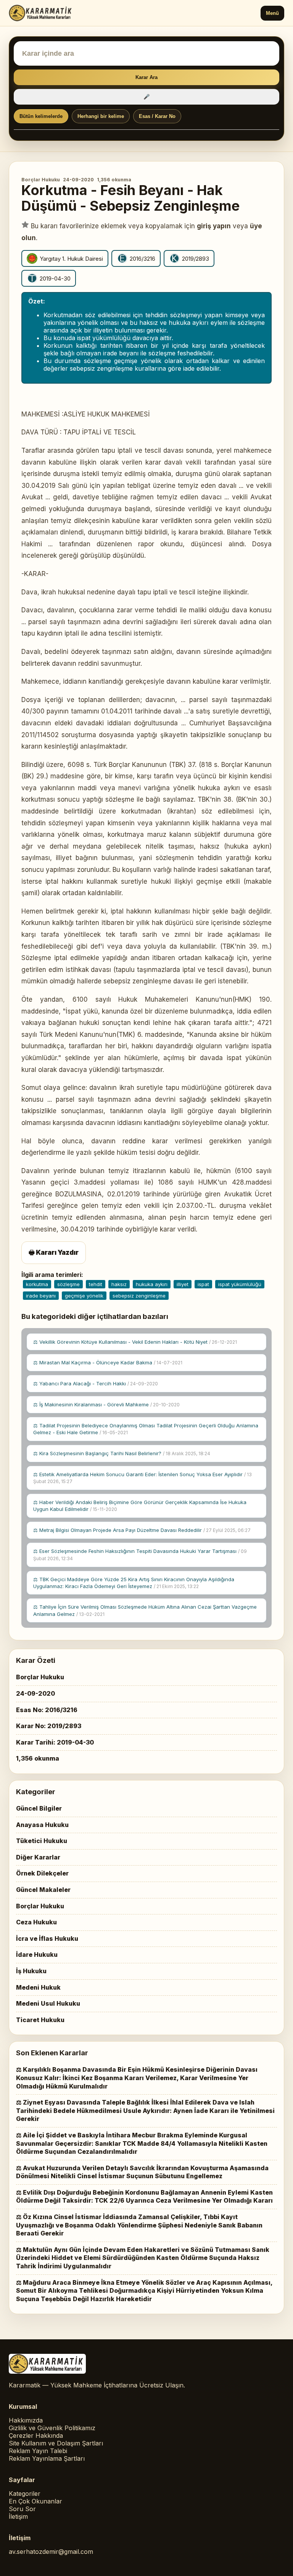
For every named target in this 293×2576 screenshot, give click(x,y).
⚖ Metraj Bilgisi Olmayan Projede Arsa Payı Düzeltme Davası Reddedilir (142, 1530)
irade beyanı (41, 1296)
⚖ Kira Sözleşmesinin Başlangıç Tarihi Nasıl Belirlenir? (122, 1453)
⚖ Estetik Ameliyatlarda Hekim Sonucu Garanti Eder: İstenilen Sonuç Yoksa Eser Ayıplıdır (142, 1478)
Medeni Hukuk (38, 1987)
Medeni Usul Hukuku (48, 2003)
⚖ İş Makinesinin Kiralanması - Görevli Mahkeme (106, 1404)
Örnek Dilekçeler (42, 1873)
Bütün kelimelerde (41, 116)
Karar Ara (146, 77)
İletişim (18, 2516)
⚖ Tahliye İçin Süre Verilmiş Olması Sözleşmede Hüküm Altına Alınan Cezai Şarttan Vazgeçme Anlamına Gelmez (145, 1610)
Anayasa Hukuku (42, 1825)
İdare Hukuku (37, 1955)
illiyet (183, 1284)
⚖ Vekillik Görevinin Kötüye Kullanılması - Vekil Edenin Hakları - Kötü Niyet (135, 1342)
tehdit (96, 1284)
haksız (119, 1284)
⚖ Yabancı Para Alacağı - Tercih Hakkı (96, 1383)
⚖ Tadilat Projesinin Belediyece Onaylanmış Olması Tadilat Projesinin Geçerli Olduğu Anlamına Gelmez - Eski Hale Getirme (146, 1429)
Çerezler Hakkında (36, 2436)
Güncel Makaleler (43, 1890)
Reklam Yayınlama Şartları (47, 2458)
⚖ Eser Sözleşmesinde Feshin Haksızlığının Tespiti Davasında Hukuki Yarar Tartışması (140, 1555)
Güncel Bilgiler (39, 1808)
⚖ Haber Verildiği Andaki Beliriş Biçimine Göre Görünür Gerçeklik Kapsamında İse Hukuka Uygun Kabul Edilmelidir (140, 1506)
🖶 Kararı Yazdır (54, 1252)
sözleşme (68, 1284)
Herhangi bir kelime (101, 116)
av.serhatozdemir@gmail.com (51, 2552)
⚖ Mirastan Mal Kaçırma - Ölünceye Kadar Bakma (108, 1362)
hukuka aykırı (152, 1284)
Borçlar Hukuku (41, 180)
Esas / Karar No (157, 116)
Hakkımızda (26, 2420)
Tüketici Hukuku (42, 1841)
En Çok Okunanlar (35, 2501)
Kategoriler (25, 2494)
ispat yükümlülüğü (240, 1284)
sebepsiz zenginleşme (139, 1296)
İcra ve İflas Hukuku (47, 1938)
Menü (272, 13)
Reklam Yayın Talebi (38, 2451)
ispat (203, 1284)
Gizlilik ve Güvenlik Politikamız (52, 2428)
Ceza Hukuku (36, 1922)
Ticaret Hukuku (40, 2020)
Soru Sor (22, 2509)
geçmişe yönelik (84, 1296)
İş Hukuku (31, 1971)
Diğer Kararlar (38, 1857)
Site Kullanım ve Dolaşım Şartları (56, 2443)
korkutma (37, 1284)
